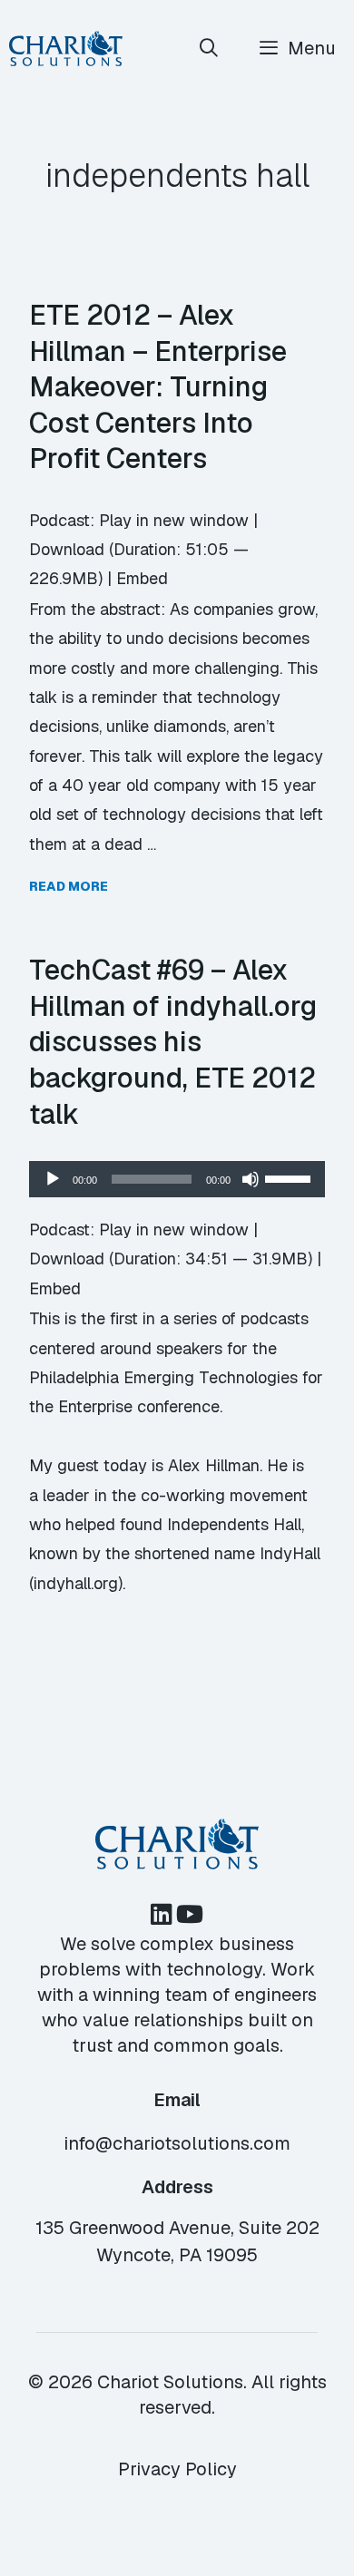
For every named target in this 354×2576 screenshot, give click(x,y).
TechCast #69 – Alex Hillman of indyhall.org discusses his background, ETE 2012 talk (173, 1041)
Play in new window (174, 520)
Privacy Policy (177, 2469)
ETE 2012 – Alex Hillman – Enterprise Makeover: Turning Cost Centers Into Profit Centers (158, 386)
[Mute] (251, 1179)
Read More (69, 886)
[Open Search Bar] (210, 49)
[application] (177, 1179)
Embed (142, 578)
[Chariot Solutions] (66, 49)
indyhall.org (76, 1583)
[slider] (290, 1177)
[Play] (53, 1179)
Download (67, 549)
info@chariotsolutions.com (177, 2143)
